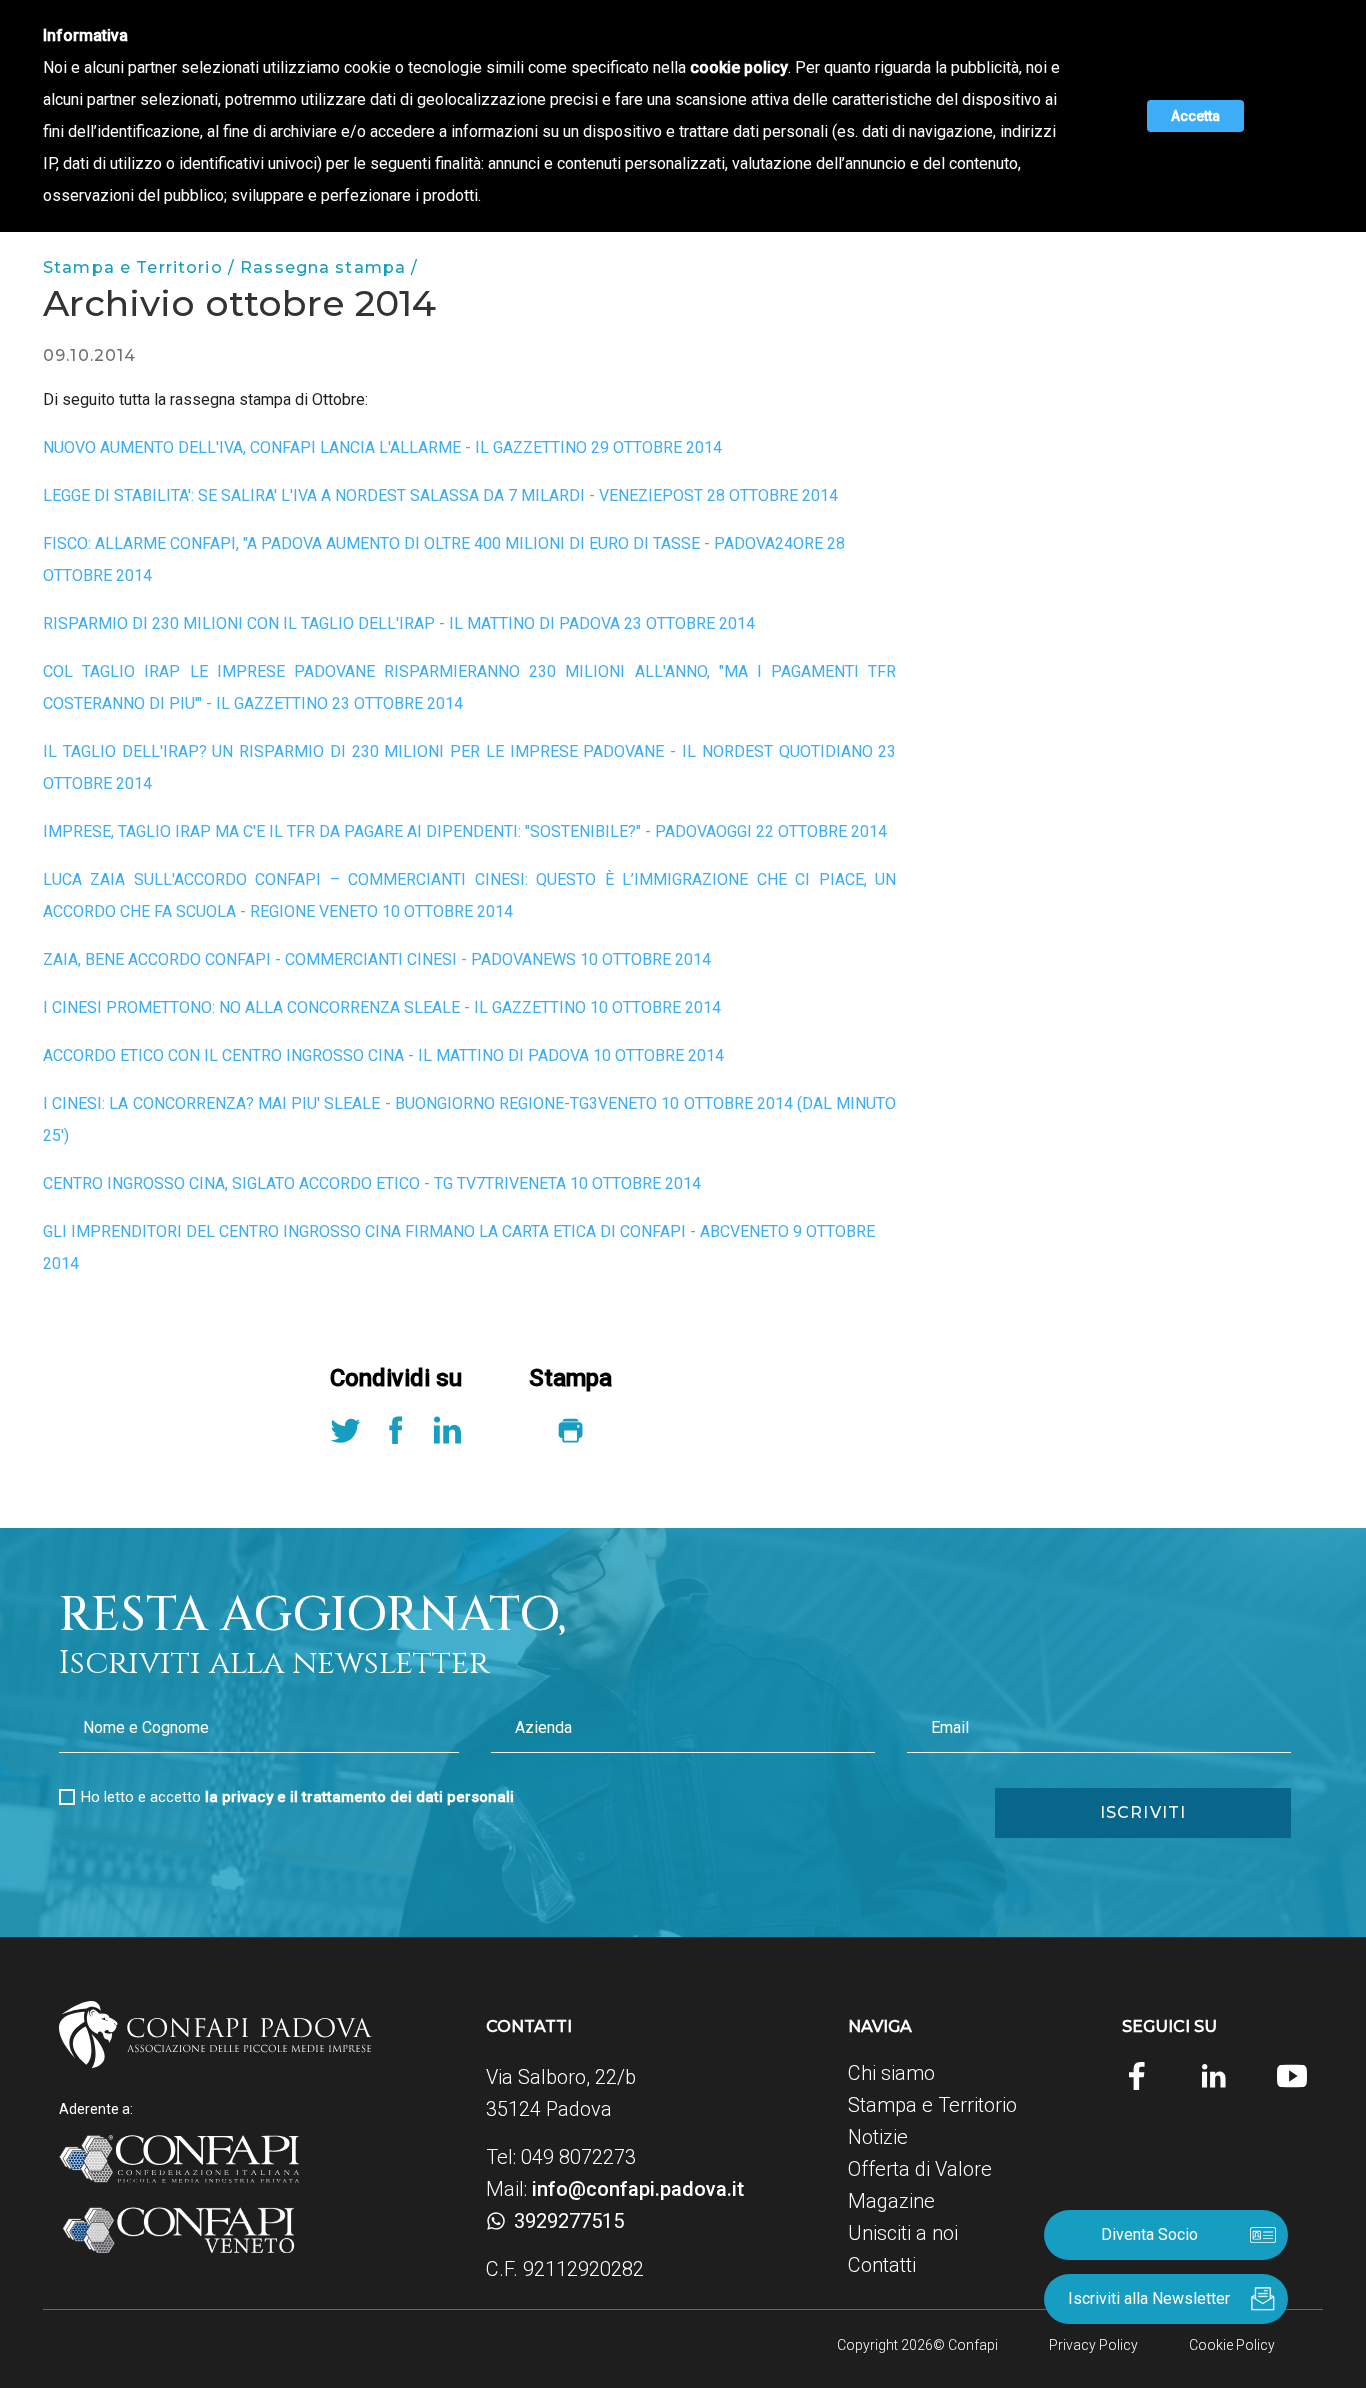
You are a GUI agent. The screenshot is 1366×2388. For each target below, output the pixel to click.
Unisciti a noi (903, 2233)
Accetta (1195, 116)
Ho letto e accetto (297, 1797)
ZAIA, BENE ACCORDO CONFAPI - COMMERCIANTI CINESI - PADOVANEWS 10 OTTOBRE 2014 (377, 959)
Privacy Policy (1093, 2345)
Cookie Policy (1232, 2345)
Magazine (891, 2201)
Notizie (878, 2137)
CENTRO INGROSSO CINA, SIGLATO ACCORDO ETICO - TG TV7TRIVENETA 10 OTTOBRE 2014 (372, 1183)
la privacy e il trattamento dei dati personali (359, 1797)
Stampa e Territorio (932, 2105)
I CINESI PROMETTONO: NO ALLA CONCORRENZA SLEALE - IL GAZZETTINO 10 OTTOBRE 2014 (382, 1007)
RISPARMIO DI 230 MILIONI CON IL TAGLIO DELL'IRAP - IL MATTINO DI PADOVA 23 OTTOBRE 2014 (399, 623)
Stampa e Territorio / (141, 267)
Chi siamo (891, 2073)
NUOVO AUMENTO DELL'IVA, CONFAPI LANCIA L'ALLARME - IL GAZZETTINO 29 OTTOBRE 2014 (382, 447)
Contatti (882, 2265)
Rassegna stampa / (329, 267)
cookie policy (739, 67)
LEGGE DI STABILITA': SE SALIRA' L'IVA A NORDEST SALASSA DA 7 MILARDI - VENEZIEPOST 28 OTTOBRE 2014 (440, 495)
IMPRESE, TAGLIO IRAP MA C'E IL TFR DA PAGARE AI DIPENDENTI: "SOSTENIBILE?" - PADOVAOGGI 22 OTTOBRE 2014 (465, 831)
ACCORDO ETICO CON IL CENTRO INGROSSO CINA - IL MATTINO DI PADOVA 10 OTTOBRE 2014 (383, 1055)
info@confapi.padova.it (638, 2189)
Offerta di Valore (920, 2169)
